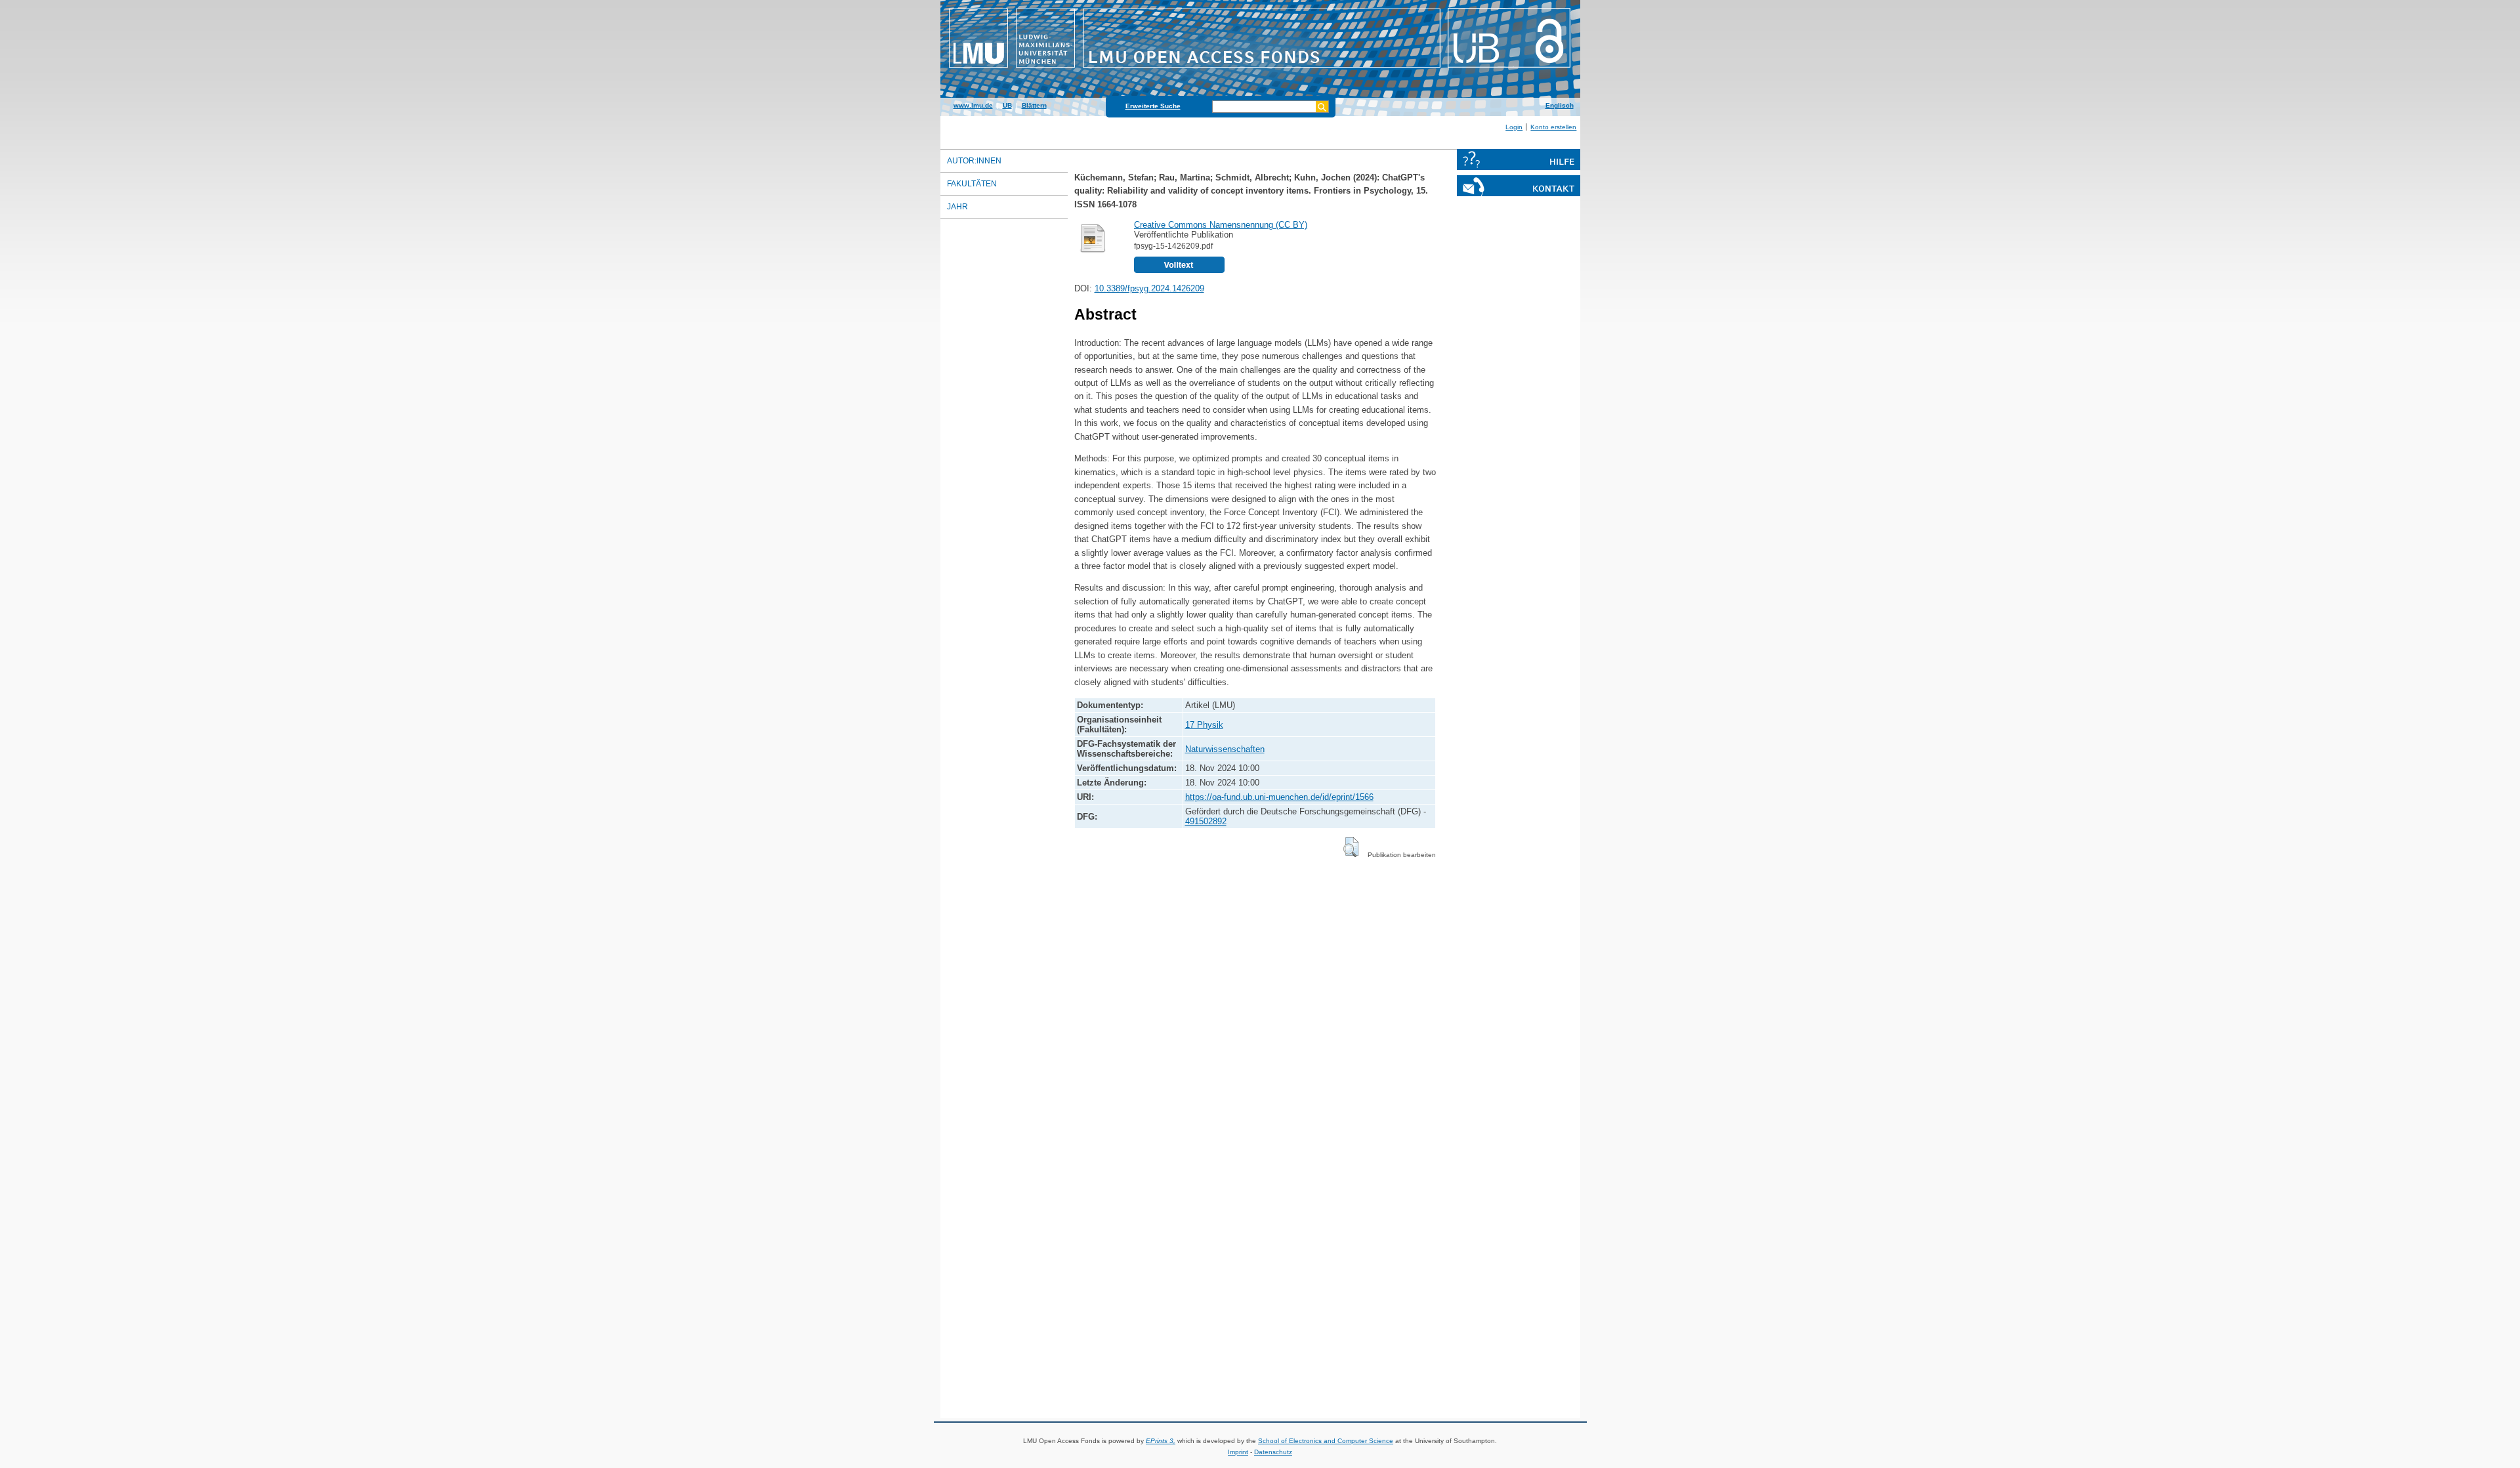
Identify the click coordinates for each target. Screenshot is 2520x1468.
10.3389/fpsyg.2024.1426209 (1149, 288)
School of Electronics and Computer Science (1326, 1441)
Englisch (1560, 105)
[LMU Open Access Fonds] (1260, 69)
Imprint (1238, 1452)
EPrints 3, (1161, 1441)
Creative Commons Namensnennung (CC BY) (1221, 225)
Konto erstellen (1553, 127)
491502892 (1206, 821)
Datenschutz (1273, 1452)
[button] (1351, 847)
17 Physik (1204, 725)
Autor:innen (974, 161)
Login (1514, 127)
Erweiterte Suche (1153, 106)
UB (1007, 105)
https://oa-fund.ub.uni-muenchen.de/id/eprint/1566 (1279, 797)
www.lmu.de (973, 105)
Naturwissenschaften (1225, 749)
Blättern (1034, 105)
